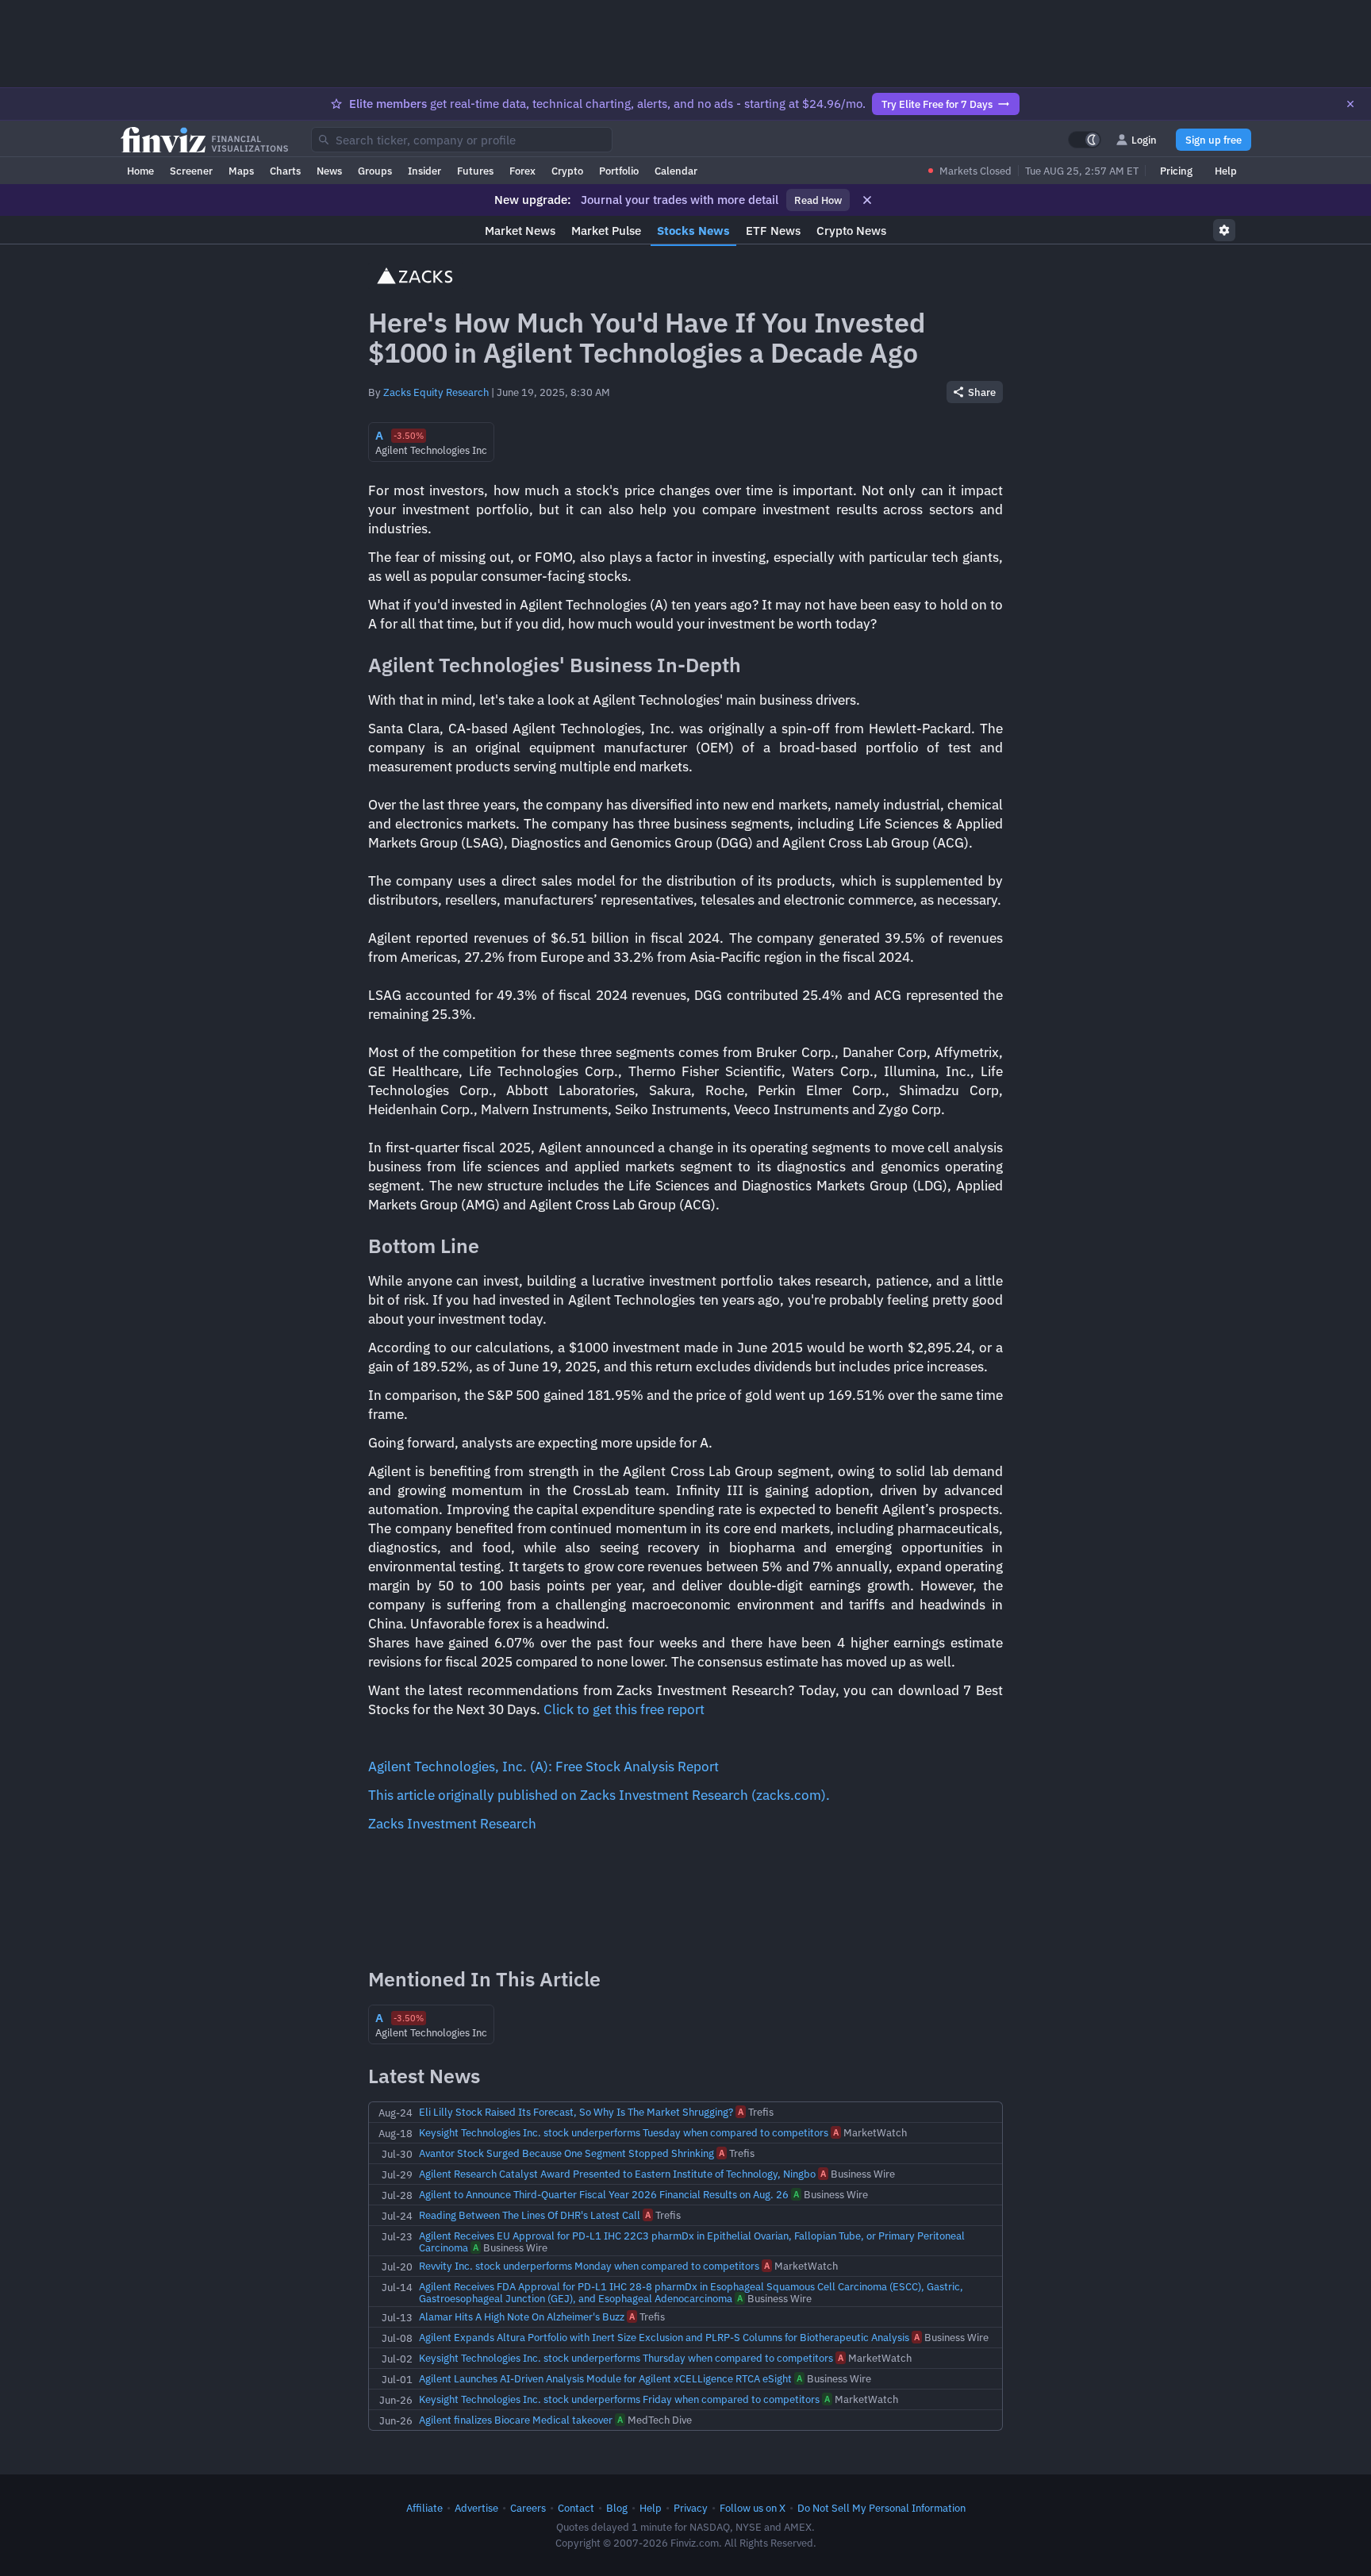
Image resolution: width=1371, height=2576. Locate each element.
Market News (520, 231)
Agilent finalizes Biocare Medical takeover (516, 2420)
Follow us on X (753, 2508)
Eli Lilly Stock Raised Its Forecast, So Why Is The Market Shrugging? (576, 2112)
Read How (818, 200)
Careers (528, 2508)
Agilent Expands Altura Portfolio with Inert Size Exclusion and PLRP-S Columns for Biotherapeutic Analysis (664, 2337)
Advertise (476, 2508)
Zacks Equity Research (436, 392)
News (329, 171)
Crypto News (851, 231)
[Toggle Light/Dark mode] (1085, 140)
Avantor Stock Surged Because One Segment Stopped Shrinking (566, 2153)
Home (140, 171)
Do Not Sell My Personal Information (881, 2508)
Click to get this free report (624, 1709)
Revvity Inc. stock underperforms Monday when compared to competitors (589, 2266)
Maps (241, 171)
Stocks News (693, 231)
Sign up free (1214, 140)
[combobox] (462, 140)
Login (1144, 140)
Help (1226, 171)
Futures (475, 171)
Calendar (676, 171)
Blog (617, 2508)
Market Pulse (606, 231)
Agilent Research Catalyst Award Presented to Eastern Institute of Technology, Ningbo (617, 2174)
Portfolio (619, 171)
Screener (191, 171)
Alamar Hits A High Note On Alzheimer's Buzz (522, 2316)
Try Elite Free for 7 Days (937, 104)
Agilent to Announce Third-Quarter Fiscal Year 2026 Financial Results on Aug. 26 (604, 2194)
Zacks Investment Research (452, 1824)
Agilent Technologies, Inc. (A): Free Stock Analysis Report (543, 1767)
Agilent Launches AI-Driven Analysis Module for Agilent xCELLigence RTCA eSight (605, 2378)
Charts (285, 171)
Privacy (691, 2508)
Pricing (1176, 171)
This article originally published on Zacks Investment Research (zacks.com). (599, 1795)
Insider (424, 171)
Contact (576, 2508)
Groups (375, 171)
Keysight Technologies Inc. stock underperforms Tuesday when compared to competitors (624, 2132)
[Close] (1350, 104)
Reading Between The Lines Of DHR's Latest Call (530, 2215)
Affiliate (424, 2508)
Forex (522, 171)
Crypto (567, 171)
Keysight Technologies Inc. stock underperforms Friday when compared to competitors (619, 2399)
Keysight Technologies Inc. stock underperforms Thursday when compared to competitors (626, 2358)
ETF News (773, 231)
